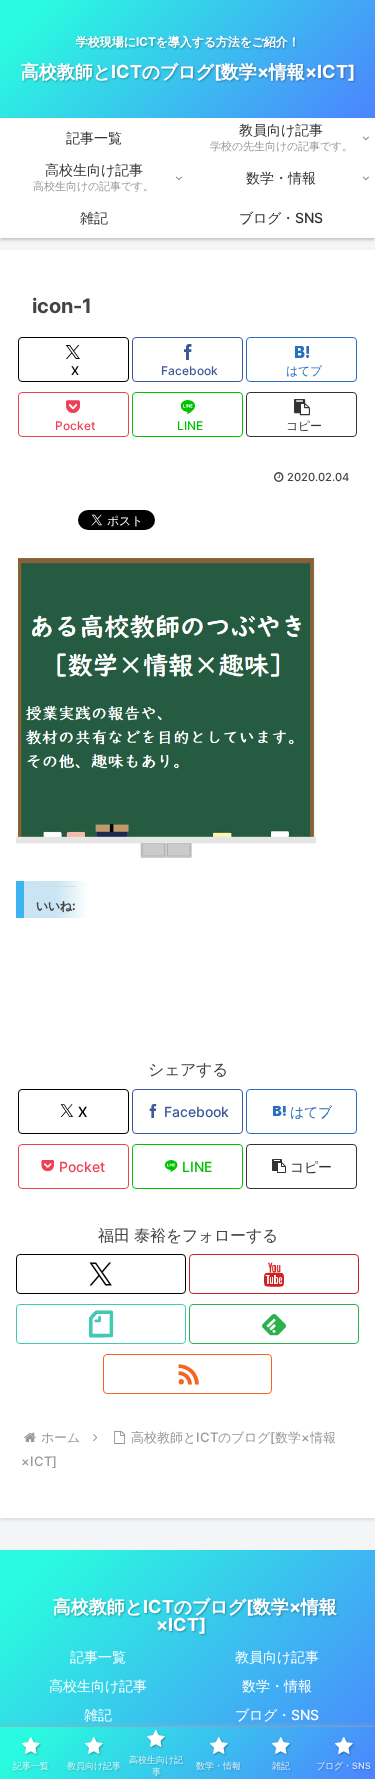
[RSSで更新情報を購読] (188, 1374)
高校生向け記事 (98, 1685)
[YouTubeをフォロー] (274, 1274)
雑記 (98, 1714)
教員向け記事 (277, 1656)
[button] (301, 414)
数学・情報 (277, 1685)
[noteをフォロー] (101, 1324)
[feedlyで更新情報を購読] (274, 1324)
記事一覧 (98, 1656)
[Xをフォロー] (101, 1274)
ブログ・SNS (277, 1714)
